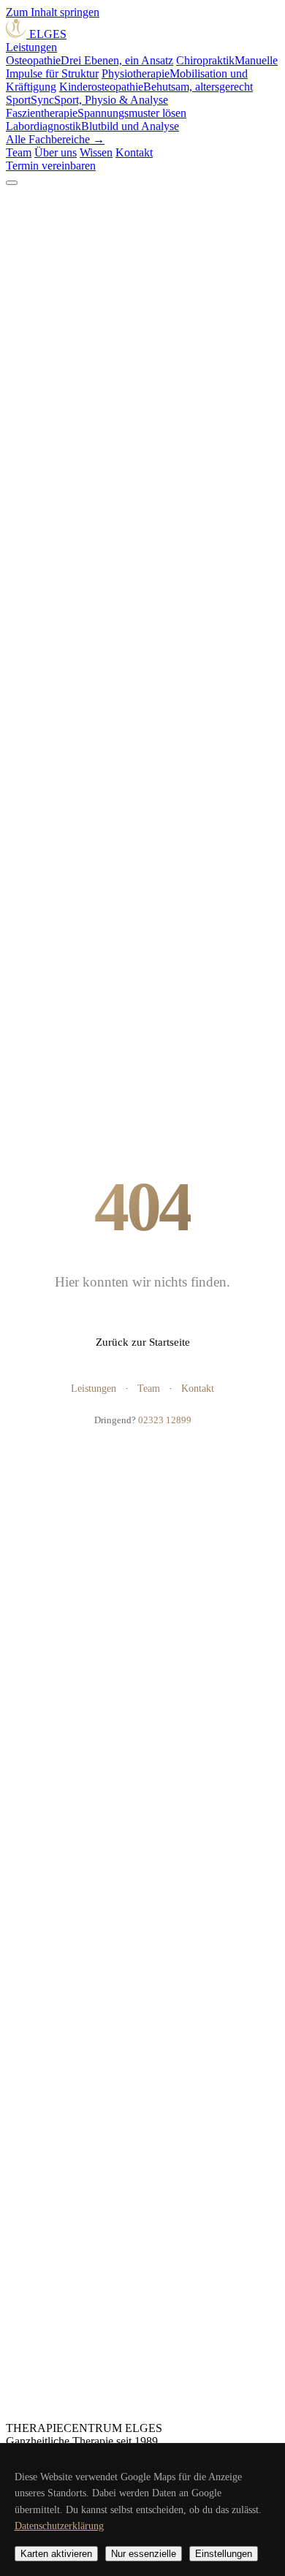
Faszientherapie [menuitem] (96, 113)
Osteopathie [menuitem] (90, 60)
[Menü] (12, 183)
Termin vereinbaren (51, 166)
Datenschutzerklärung (59, 2526)
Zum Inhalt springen (53, 12)
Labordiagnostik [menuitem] (92, 126)
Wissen (96, 152)
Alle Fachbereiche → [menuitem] (55, 139)
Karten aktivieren (56, 2554)
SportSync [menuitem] (87, 100)
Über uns (56, 152)
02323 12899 (165, 1420)
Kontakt (134, 152)
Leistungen (31, 47)
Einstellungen (224, 2554)
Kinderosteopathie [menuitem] (156, 87)
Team (19, 152)
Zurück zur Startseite (143, 1342)
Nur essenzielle (144, 2554)
